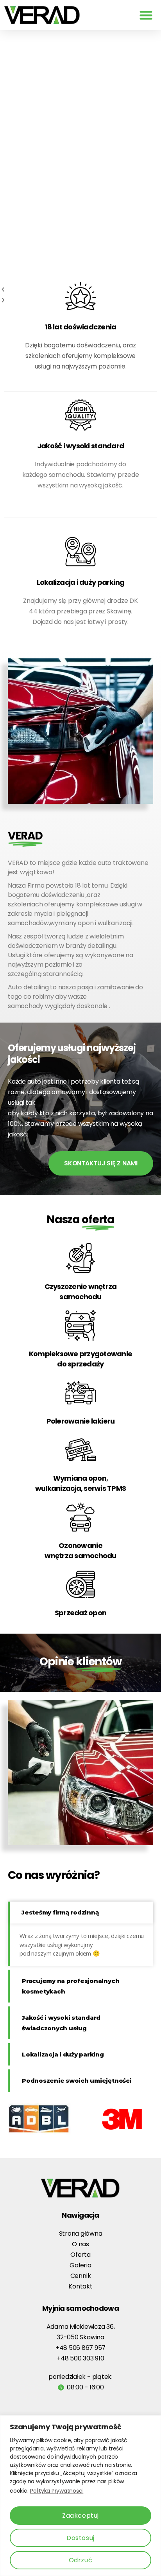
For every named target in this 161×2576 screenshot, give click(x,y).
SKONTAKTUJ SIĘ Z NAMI (101, 1163)
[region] (80, 2496)
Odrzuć (80, 2560)
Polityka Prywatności (57, 2491)
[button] (146, 15)
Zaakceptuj (80, 2516)
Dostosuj (80, 2538)
